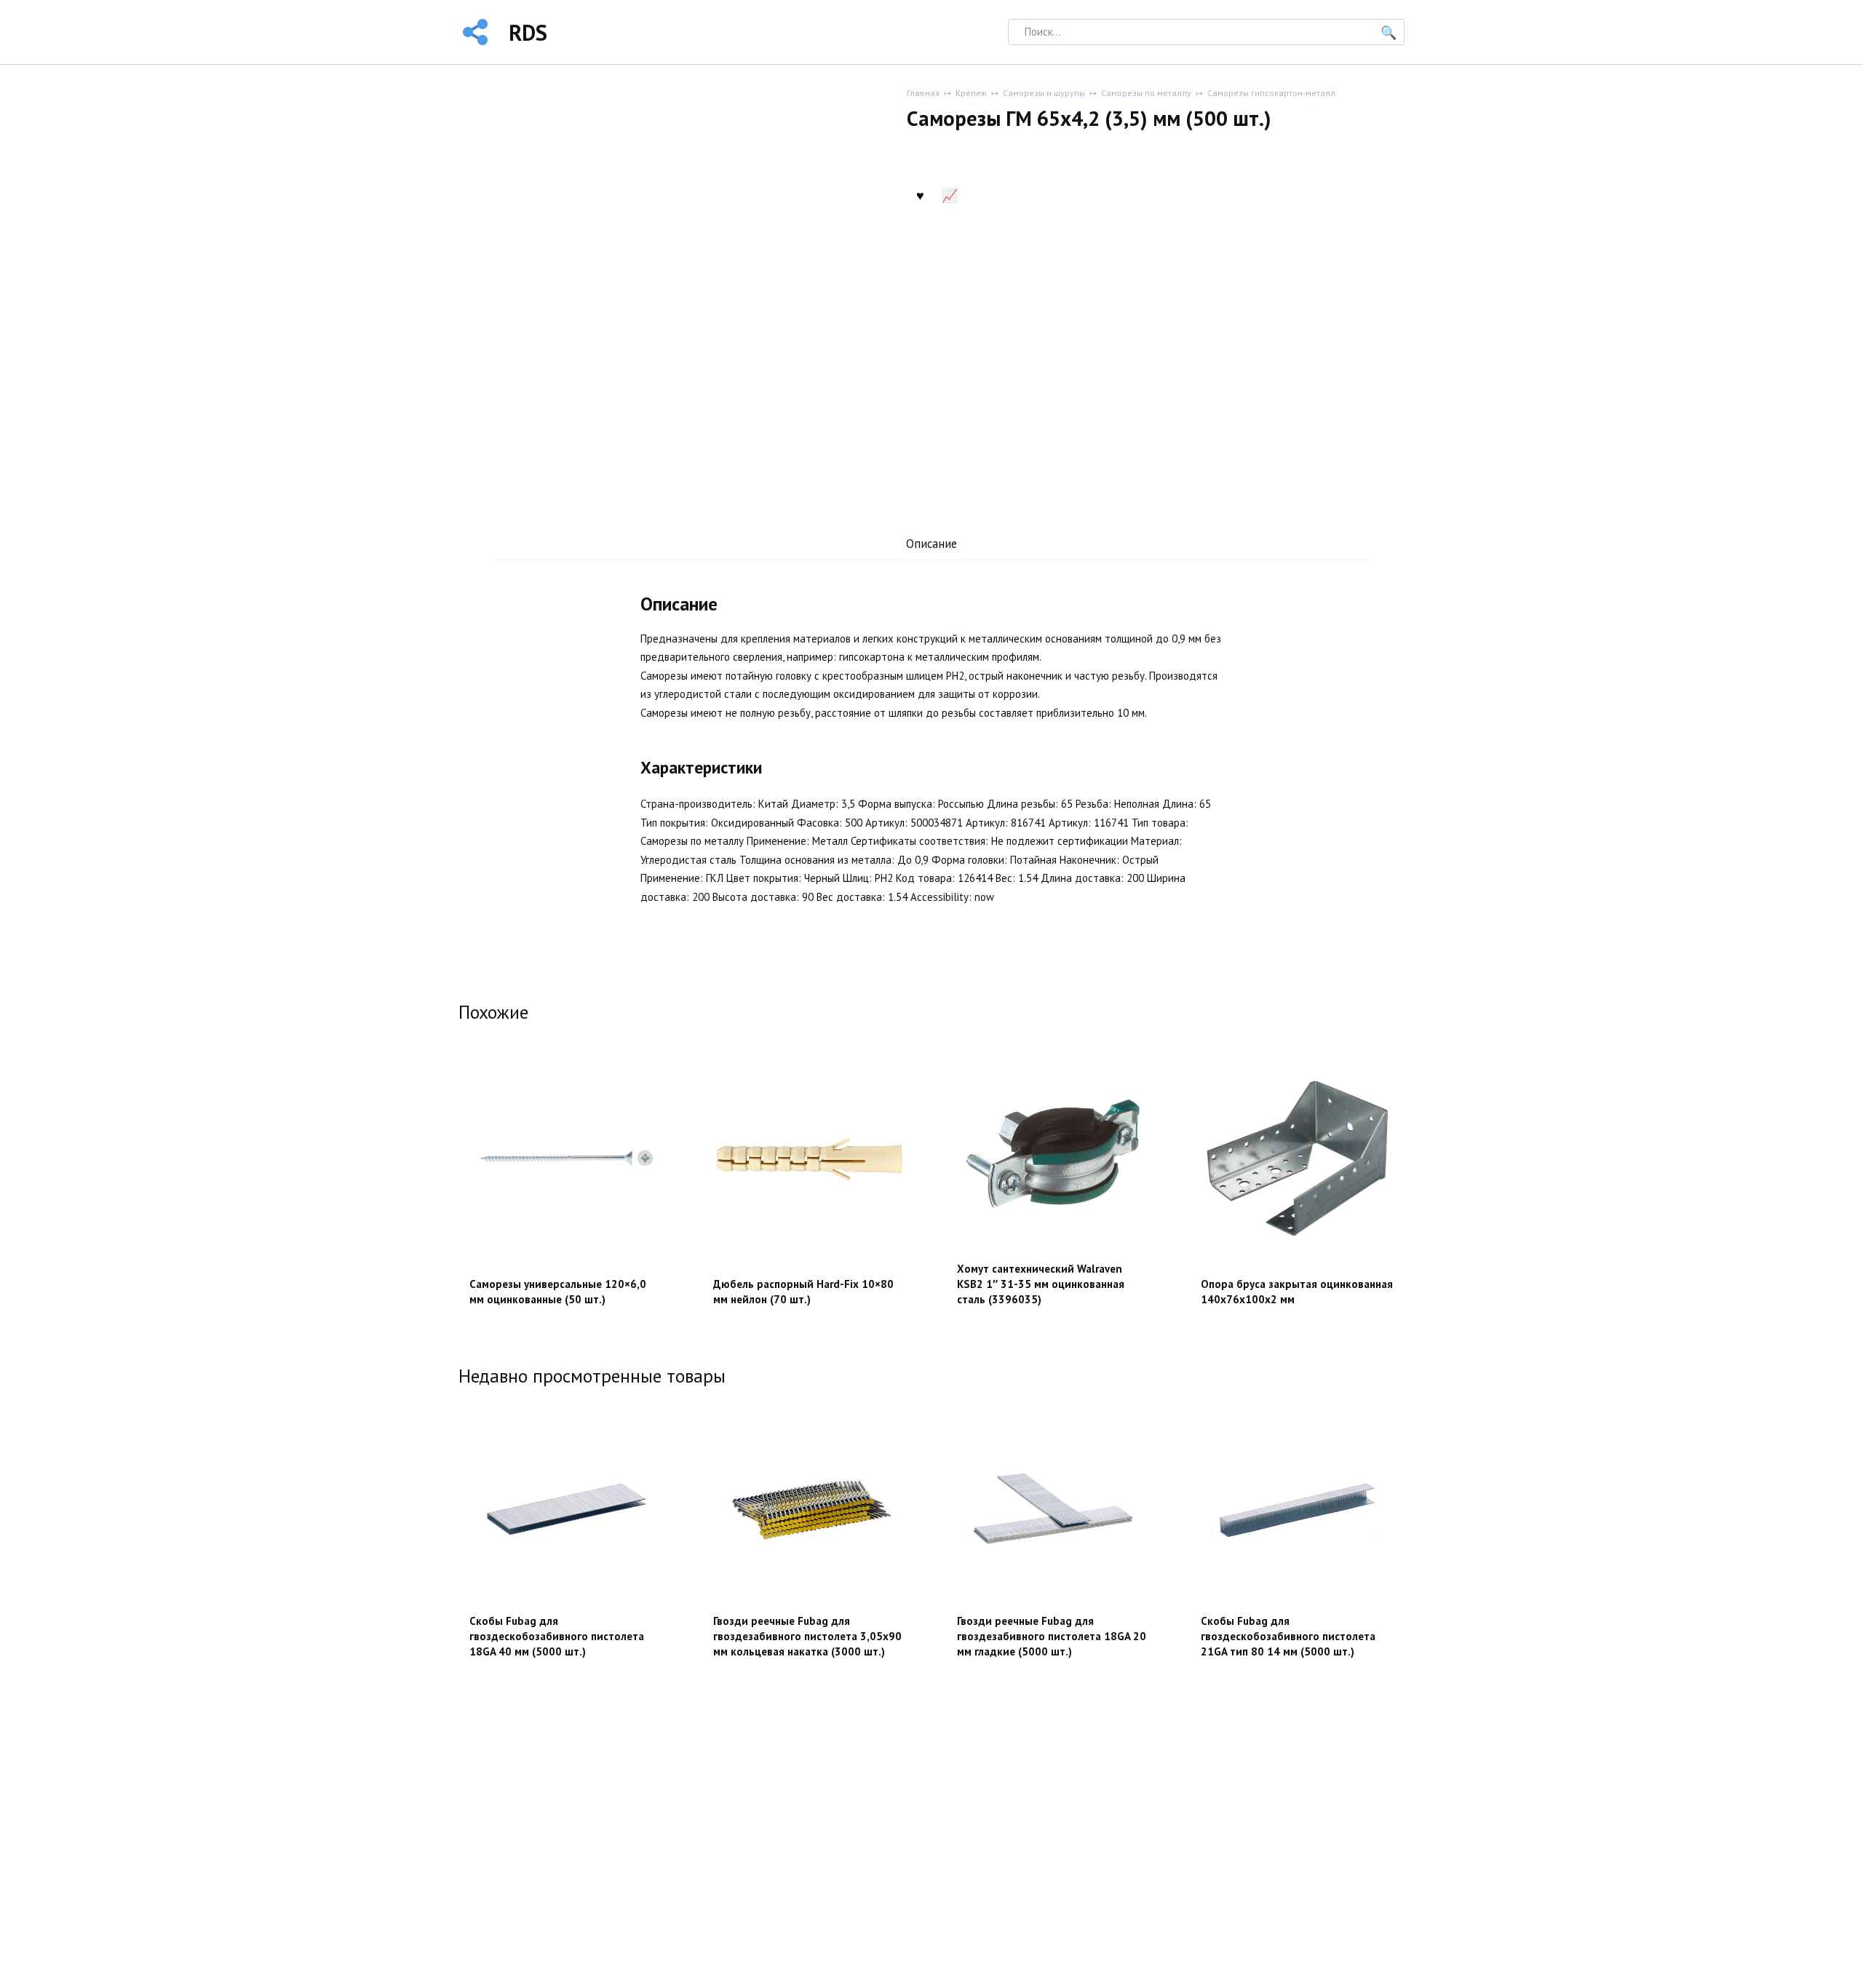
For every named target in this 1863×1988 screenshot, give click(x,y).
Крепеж (971, 93)
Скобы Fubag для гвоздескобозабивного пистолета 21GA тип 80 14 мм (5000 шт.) (1288, 1636)
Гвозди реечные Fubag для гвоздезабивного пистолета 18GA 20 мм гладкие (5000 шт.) (1052, 1636)
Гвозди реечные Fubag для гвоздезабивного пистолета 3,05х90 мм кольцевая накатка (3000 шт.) (807, 1636)
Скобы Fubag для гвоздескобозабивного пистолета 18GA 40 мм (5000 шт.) (557, 1636)
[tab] (932, 544)
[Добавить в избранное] (920, 194)
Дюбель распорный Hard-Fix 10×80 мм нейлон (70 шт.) (803, 1292)
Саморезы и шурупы (1044, 93)
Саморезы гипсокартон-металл (1271, 93)
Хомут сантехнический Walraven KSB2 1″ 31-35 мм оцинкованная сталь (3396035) (1041, 1284)
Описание (931, 544)
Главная (923, 93)
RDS (528, 32)
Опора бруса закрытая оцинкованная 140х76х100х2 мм (1297, 1292)
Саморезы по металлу (1146, 93)
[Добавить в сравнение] (950, 194)
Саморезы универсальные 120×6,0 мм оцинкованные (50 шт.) (558, 1292)
